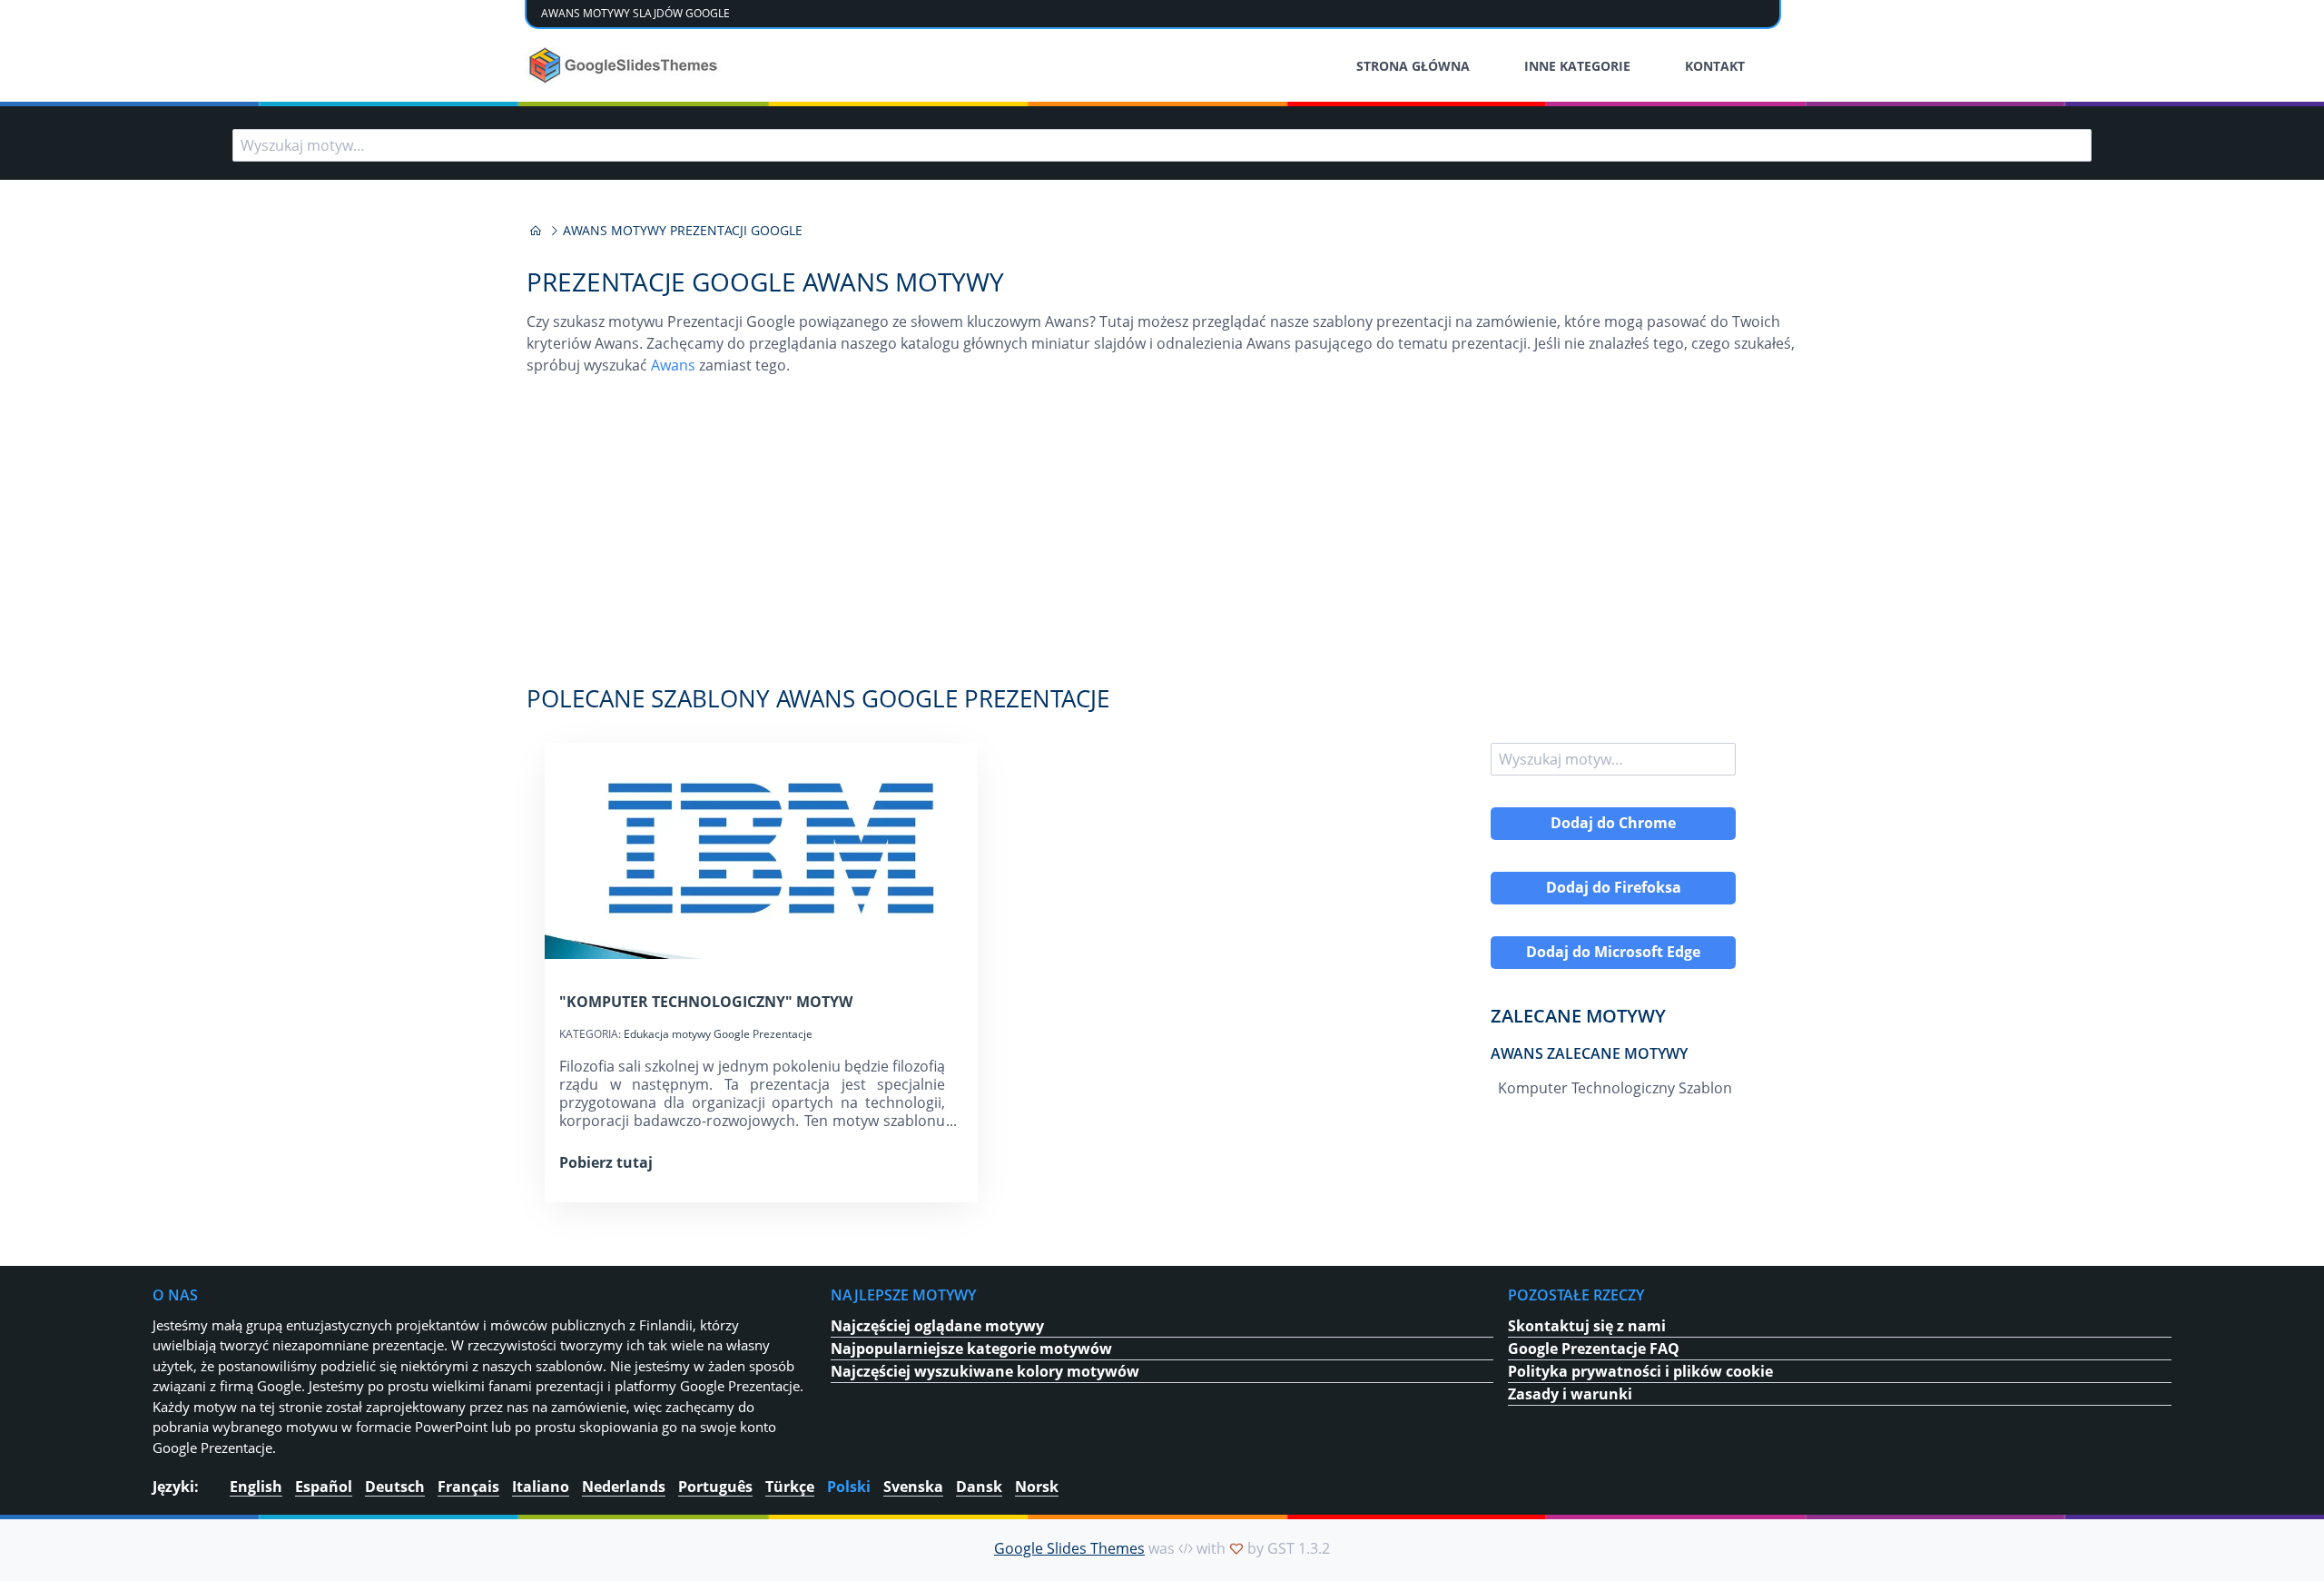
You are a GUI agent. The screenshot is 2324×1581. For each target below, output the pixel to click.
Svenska (913, 1487)
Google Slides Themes (1069, 1548)
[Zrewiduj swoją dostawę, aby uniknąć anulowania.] (625, 65)
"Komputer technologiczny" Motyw (706, 1002)
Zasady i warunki (1570, 1394)
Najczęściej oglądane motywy (937, 1326)
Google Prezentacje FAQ (1594, 1349)
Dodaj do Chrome (1613, 823)
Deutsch (395, 1487)
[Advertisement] (1162, 539)
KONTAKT (1715, 66)
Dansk (979, 1487)
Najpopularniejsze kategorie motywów (971, 1349)
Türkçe (790, 1487)
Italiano (541, 1487)
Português (715, 1487)
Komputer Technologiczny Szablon (1615, 1088)
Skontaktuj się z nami (1587, 1326)
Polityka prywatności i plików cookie (1640, 1371)
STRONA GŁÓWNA (1413, 66)
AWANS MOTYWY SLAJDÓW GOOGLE (635, 13)
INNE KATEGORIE (1577, 66)
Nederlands (624, 1487)
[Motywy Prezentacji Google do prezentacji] (536, 231)
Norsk (1037, 1487)
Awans (673, 365)
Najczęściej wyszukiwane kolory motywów (985, 1371)
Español (324, 1487)
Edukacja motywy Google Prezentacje (718, 1034)
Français (468, 1487)
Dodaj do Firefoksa (1614, 887)
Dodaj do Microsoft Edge (1613, 952)
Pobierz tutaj (606, 1162)
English (256, 1487)
